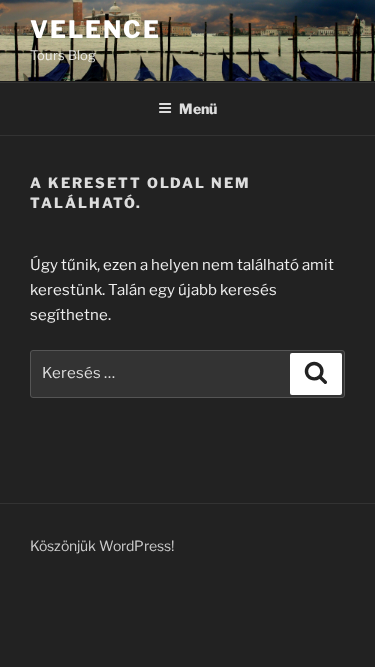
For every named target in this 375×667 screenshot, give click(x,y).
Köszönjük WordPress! (102, 545)
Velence (95, 29)
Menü (198, 108)
